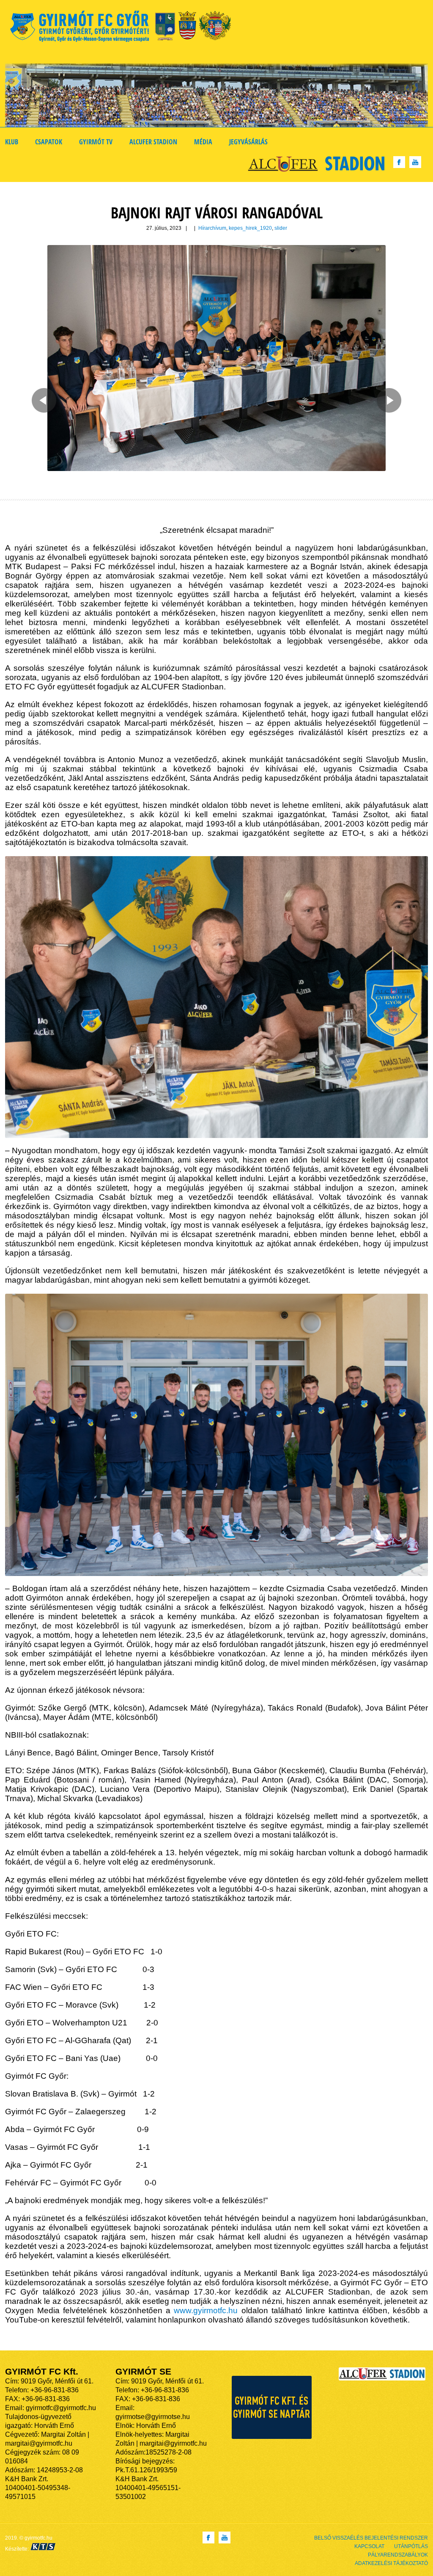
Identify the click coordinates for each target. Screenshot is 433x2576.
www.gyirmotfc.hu (206, 2310)
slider (281, 228)
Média (203, 142)
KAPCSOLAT (369, 2546)
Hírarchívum (212, 228)
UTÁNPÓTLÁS (411, 2546)
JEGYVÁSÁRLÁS (248, 142)
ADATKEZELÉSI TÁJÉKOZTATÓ (391, 2563)
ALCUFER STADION (153, 142)
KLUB (12, 142)
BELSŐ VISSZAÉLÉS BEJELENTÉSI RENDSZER (371, 2538)
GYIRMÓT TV (96, 142)
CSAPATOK (49, 142)
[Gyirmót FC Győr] (124, 28)
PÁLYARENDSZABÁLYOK (398, 2555)
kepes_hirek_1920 (250, 228)
